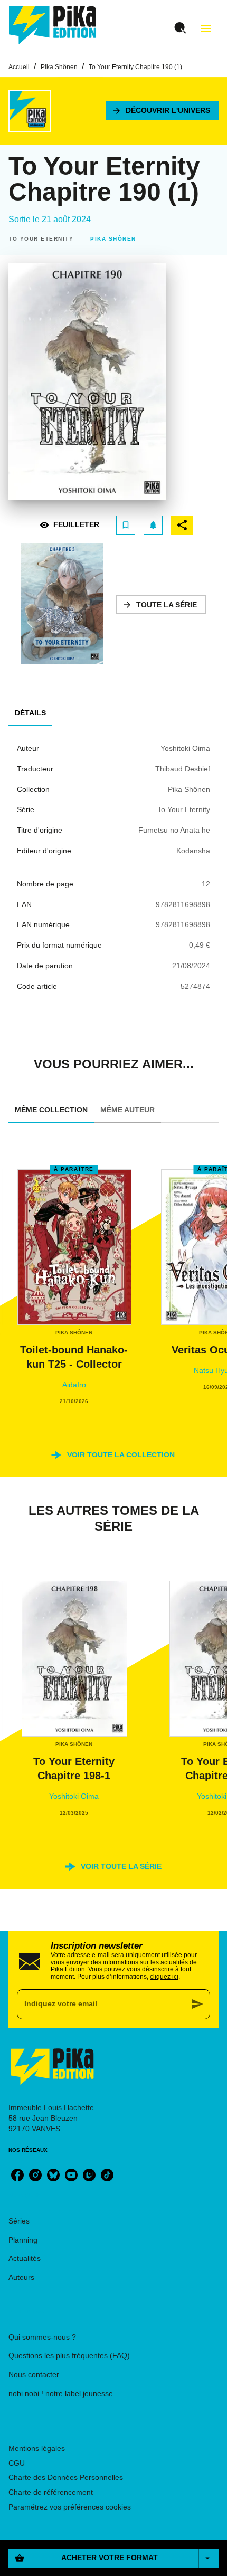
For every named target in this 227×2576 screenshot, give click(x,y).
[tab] (30, 713)
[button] (162, 111)
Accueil (19, 67)
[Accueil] (53, 25)
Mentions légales (37, 2448)
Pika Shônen (59, 67)
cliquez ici (164, 1977)
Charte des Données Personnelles (66, 2477)
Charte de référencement (51, 2492)
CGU (17, 2463)
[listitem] (17, 2175)
